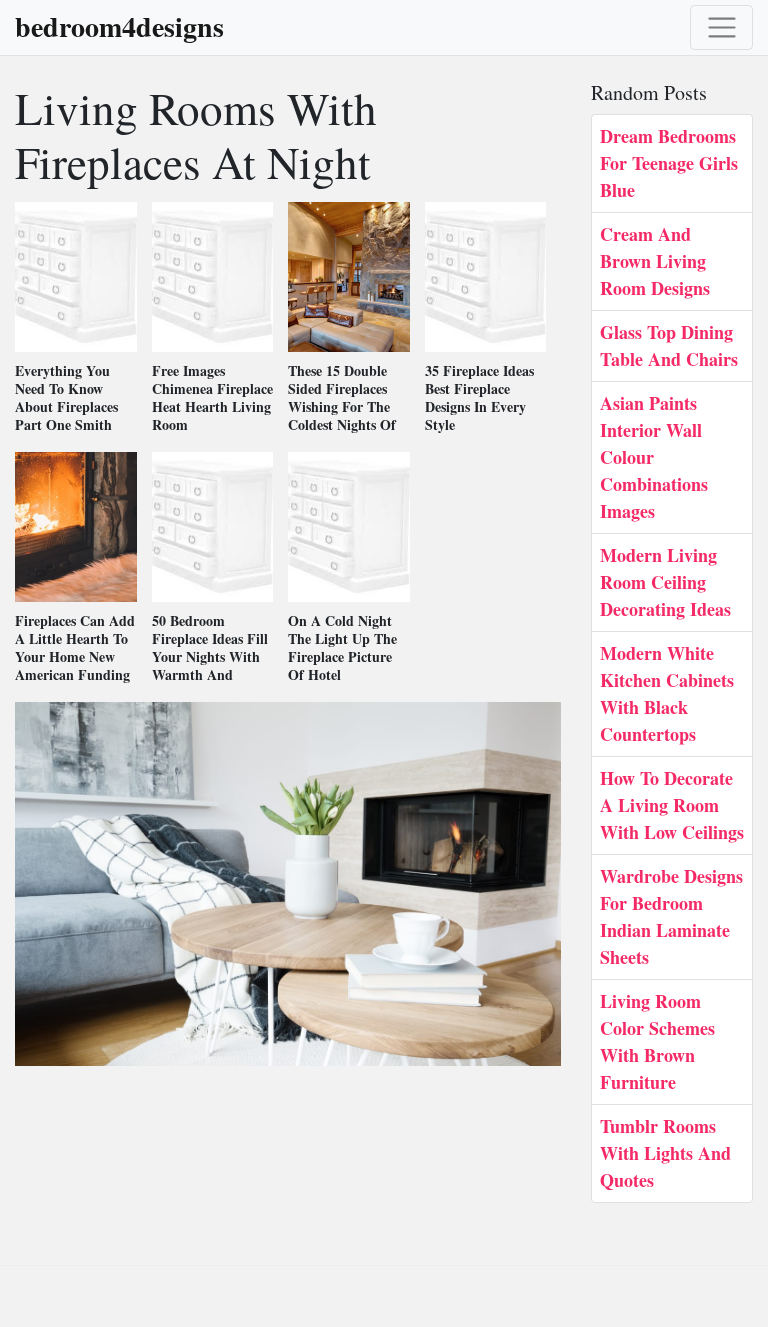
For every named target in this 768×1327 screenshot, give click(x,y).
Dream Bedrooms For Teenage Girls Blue (669, 163)
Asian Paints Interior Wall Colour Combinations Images (654, 457)
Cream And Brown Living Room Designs (655, 261)
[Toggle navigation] (721, 27)
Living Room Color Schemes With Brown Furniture (657, 1041)
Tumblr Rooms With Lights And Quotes (665, 1153)
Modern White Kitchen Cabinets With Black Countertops (667, 693)
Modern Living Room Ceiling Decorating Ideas (665, 582)
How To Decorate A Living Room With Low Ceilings (672, 805)
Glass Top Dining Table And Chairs (669, 345)
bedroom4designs (119, 27)
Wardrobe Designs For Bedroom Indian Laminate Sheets (671, 916)
